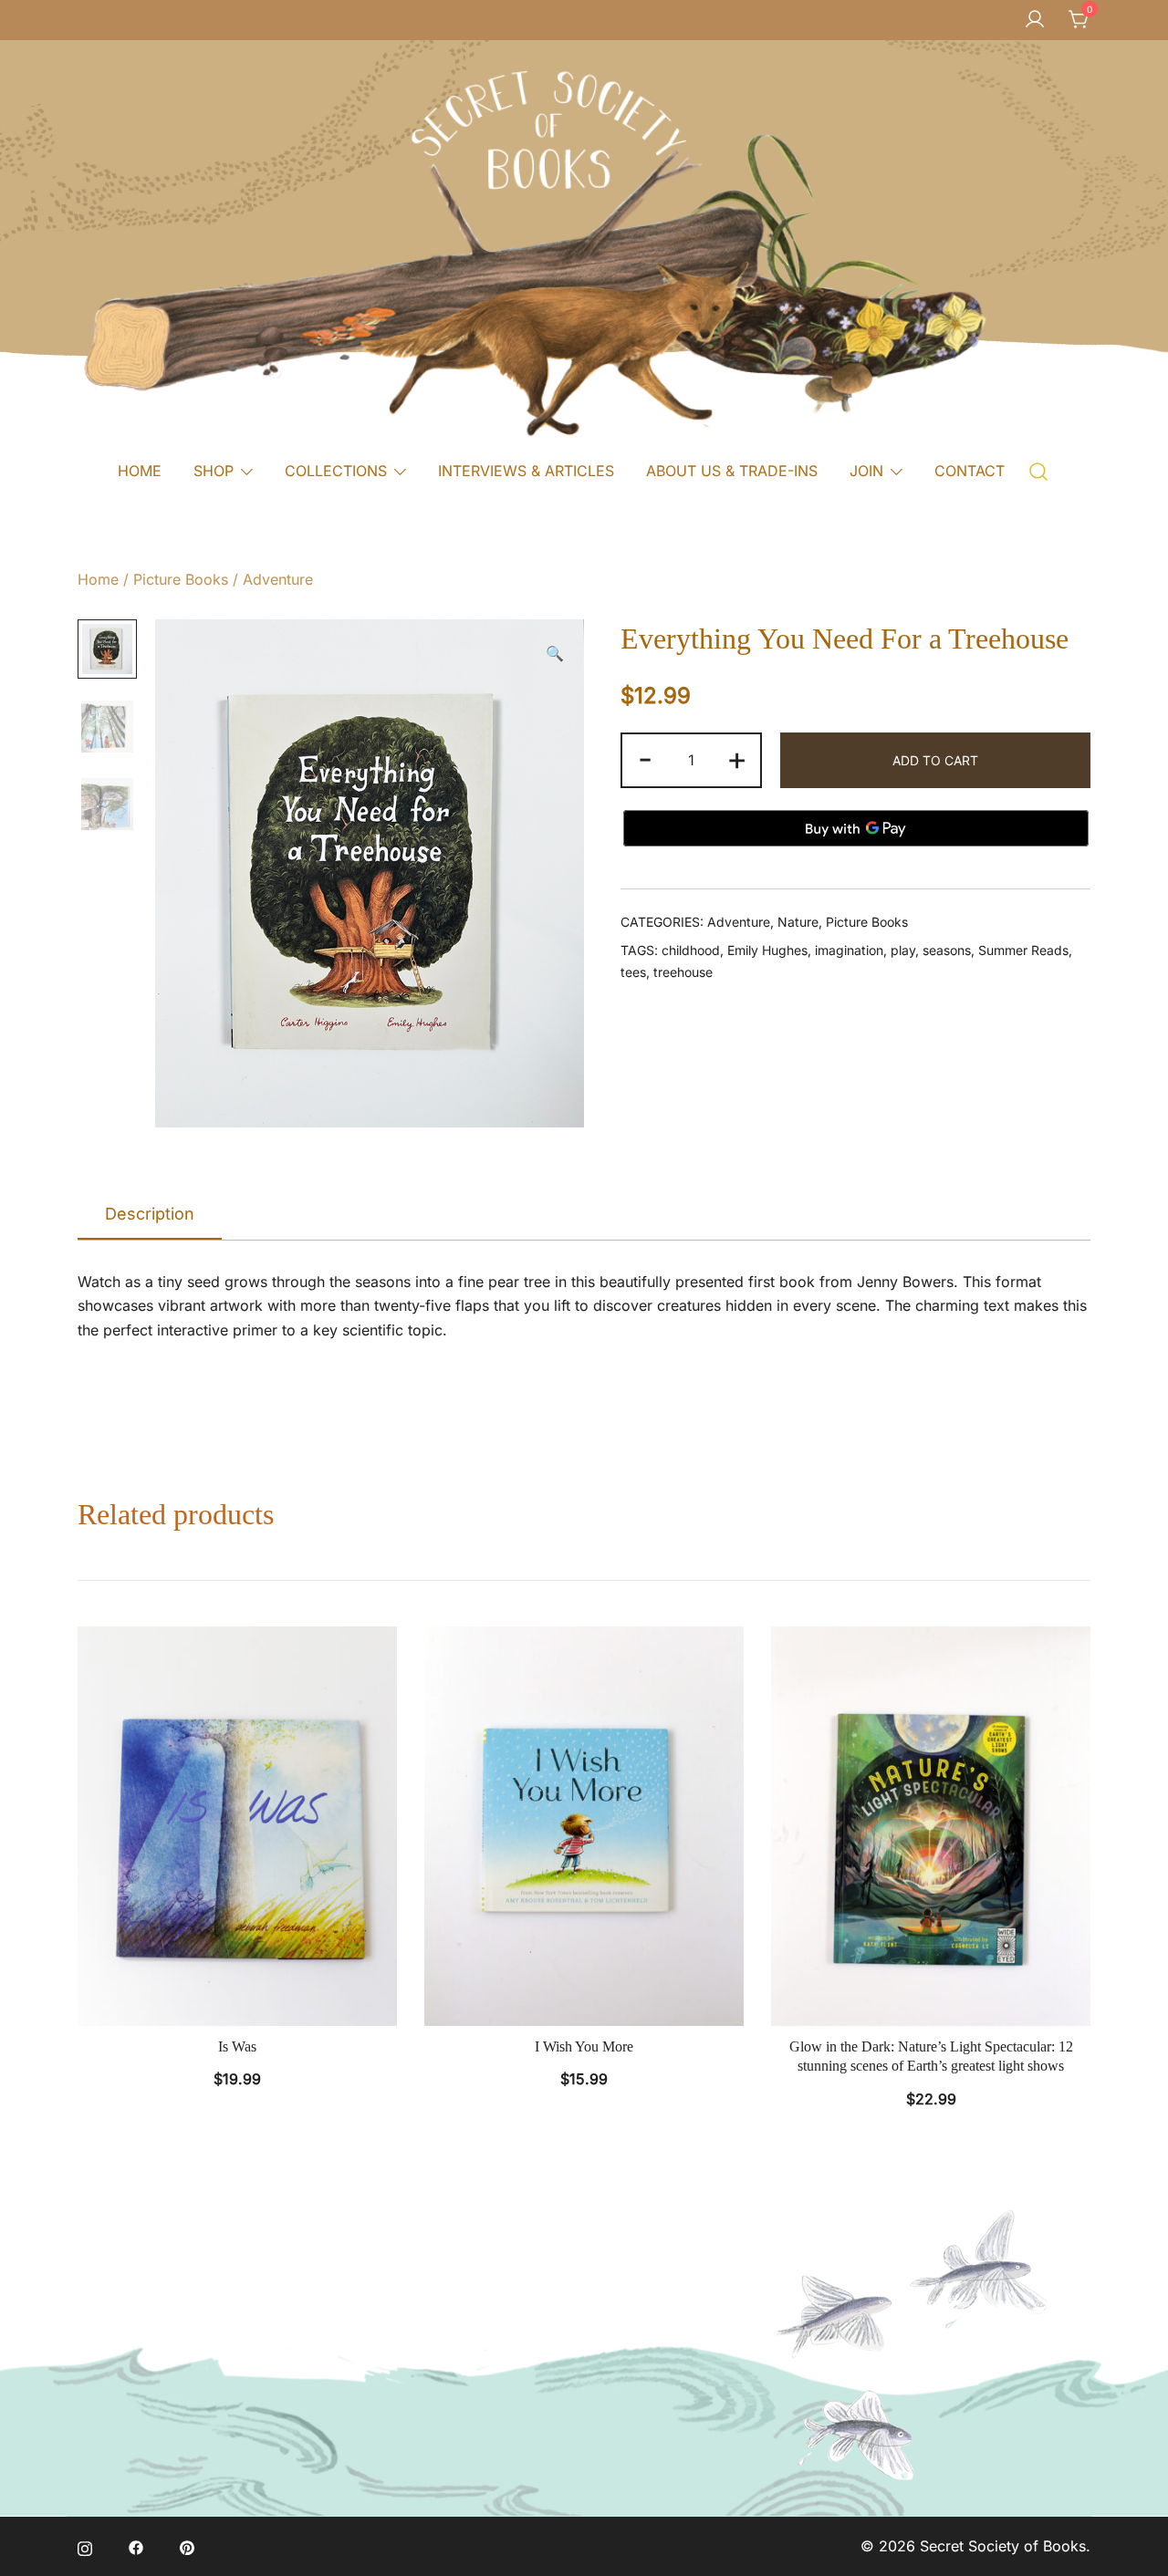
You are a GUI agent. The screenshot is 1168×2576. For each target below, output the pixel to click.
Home (98, 579)
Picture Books (181, 579)
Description (150, 1214)
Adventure (278, 579)
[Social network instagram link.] (85, 2546)
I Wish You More (584, 2046)
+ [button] (737, 758)
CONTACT (970, 471)
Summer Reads (1023, 950)
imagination (849, 950)
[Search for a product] (1039, 470)
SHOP (214, 471)
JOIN (866, 471)
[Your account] (1035, 20)
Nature (798, 922)
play (903, 950)
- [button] (645, 758)
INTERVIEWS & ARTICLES (526, 471)
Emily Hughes (767, 950)
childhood (691, 950)
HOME (140, 471)
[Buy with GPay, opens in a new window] (856, 828)
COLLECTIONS (336, 471)
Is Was (237, 2046)
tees (633, 972)
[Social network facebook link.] (136, 2546)
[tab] (150, 1215)
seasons (947, 950)
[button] (555, 654)
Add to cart (935, 760)
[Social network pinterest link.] (187, 2546)
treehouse (683, 972)
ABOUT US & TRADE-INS (732, 471)
